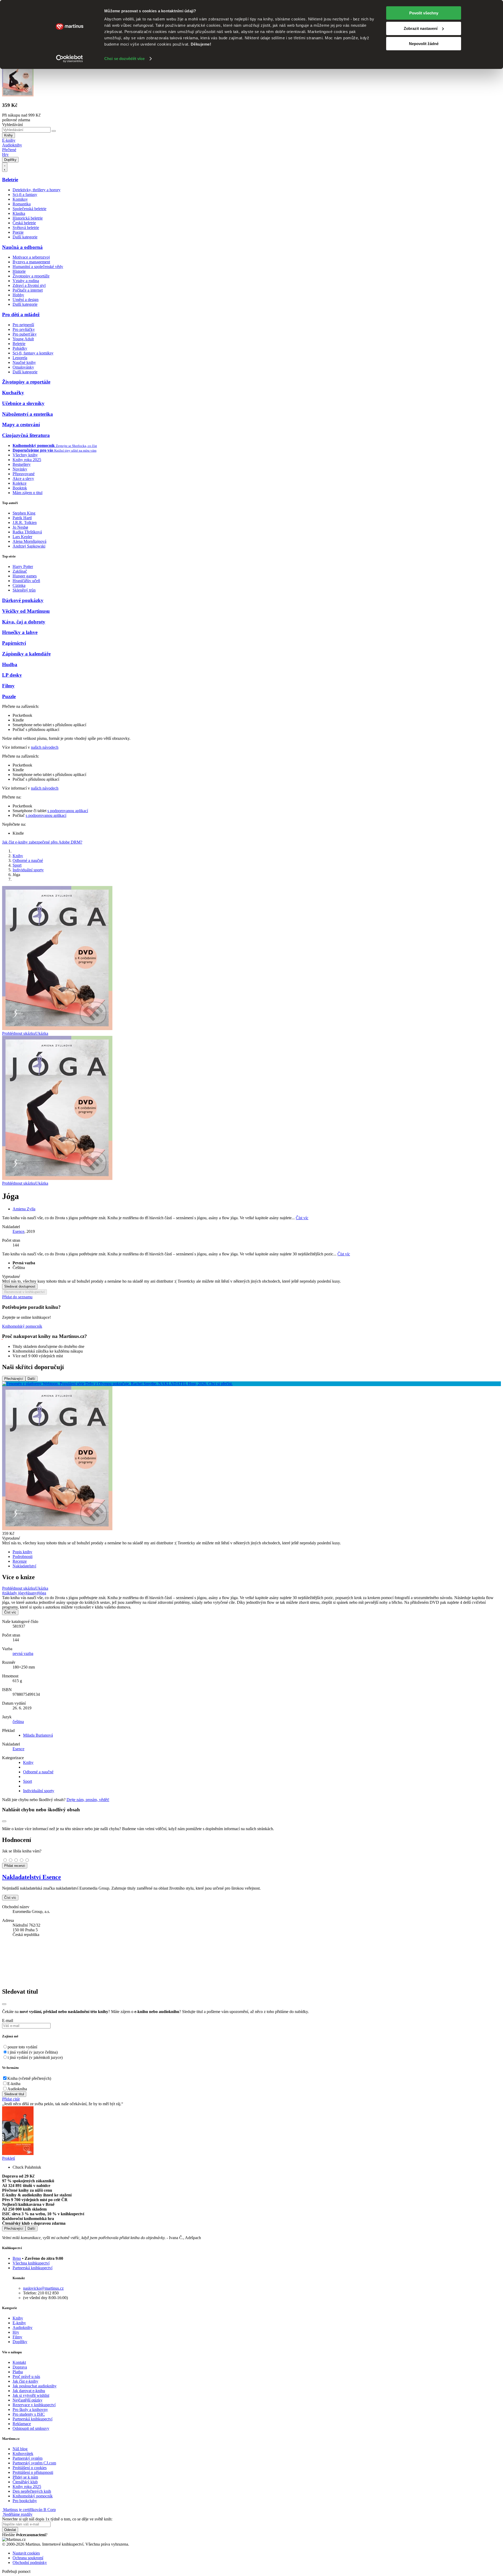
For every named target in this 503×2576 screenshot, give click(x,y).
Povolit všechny (424, 13)
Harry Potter (23, 567)
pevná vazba (23, 1653)
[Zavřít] (4, 2004)
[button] (251, 1277)
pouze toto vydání (22, 2047)
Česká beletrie (24, 223)
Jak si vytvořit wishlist (31, 2395)
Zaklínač (20, 571)
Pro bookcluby (25, 2501)
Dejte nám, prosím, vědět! (88, 1800)
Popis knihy (22, 1552)
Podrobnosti (23, 1557)
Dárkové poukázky (23, 600)
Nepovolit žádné (424, 44)
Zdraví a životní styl (29, 285)
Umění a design (26, 300)
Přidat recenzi (15, 1866)
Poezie (18, 232)
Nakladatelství (24, 1566)
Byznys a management (31, 262)
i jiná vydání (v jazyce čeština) (33, 2052)
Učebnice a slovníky (23, 403)
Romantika (22, 204)
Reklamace (22, 2424)
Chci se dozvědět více (124, 59)
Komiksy (20, 199)
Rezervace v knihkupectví (34, 2405)
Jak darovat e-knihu (29, 2391)
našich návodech (45, 747)
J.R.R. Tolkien (25, 523)
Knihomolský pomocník (22, 1326)
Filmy (8, 686)
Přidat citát (11, 2099)
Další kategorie (25, 237)
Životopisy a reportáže (31, 276)
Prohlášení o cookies (30, 2468)
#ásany (31, 1593)
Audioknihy (12, 145)
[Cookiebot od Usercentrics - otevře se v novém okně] (70, 59)
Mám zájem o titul (28, 493)
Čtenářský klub (25, 2482)
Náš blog (20, 2449)
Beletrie (10, 180)
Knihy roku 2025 (27, 460)
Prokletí (9, 2158)
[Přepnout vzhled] (5, 167)
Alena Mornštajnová (29, 541)
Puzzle (9, 696)
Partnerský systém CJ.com (34, 2463)
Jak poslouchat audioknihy (35, 2386)
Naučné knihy (24, 362)
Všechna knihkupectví (31, 2263)
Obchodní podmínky (30, 2563)
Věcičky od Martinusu (26, 611)
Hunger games (25, 576)
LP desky (12, 675)
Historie (19, 271)
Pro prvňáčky (24, 329)
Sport (17, 865)
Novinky (20, 469)
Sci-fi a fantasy (25, 195)
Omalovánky (23, 367)
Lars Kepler (22, 537)
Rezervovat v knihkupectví (24, 1292)
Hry (5, 154)
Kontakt (19, 2362)
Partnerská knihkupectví (32, 2268)
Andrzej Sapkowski (29, 546)
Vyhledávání (12, 125)
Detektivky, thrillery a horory (37, 190)
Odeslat (10, 2530)
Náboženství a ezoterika (28, 414)
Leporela (20, 358)
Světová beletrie (26, 228)
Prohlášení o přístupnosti (33, 2472)
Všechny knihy (25, 455)
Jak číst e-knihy (25, 2381)
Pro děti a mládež (21, 315)
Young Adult (23, 339)
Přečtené (9, 150)
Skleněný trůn (24, 590)
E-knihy (9, 140)
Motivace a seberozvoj (31, 257)
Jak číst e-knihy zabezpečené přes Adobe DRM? (42, 842)
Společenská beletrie (29, 209)
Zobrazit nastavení (421, 28)
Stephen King (24, 513)
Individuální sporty (28, 870)
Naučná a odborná (22, 247)
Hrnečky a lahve (20, 632)
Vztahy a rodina (26, 281)
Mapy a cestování (21, 425)
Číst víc (302, 1218)
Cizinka (19, 585)
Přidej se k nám (25, 2477)
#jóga (42, 1593)
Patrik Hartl (22, 518)
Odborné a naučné (28, 860)
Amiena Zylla (24, 1209)
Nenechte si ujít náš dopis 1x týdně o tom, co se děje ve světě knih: (57, 2519)
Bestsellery (22, 464)
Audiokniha (17, 2089)
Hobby (18, 295)
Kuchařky (13, 393)
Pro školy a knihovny (30, 2410)
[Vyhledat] (54, 131)
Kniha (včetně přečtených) (29, 2078)
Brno (17, 2258)
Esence (18, 1231)
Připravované (24, 474)
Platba (18, 2372)
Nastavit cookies (26, 2553)
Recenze (20, 1561)
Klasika (19, 213)
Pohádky (20, 348)
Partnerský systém (28, 2458)
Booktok (20, 488)
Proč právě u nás (26, 2377)
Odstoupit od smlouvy (31, 2428)
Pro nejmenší (23, 325)
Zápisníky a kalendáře (26, 654)
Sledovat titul (14, 2094)
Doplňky (10, 160)
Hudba (10, 664)
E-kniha (14, 2084)
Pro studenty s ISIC (29, 2414)
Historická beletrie (28, 218)
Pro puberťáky (25, 334)
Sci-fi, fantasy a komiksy (33, 353)
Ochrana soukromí (28, 2558)
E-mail (8, 2020)
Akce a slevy (23, 478)
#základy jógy (14, 1593)
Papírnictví (14, 643)
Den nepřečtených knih (32, 2491)
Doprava (20, 2367)
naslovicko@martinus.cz (43, 2288)
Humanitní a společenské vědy (38, 267)
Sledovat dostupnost (20, 1286)
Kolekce (20, 483)
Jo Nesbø (20, 527)
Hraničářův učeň (26, 581)
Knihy (9, 135)
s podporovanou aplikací (68, 811)
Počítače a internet (28, 290)
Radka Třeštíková (27, 532)
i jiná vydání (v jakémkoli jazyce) (35, 2057)
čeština (18, 1722)
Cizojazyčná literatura (26, 435)
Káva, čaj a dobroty (24, 622)
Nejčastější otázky (28, 2400)
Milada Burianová (38, 1735)
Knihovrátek (23, 2454)
